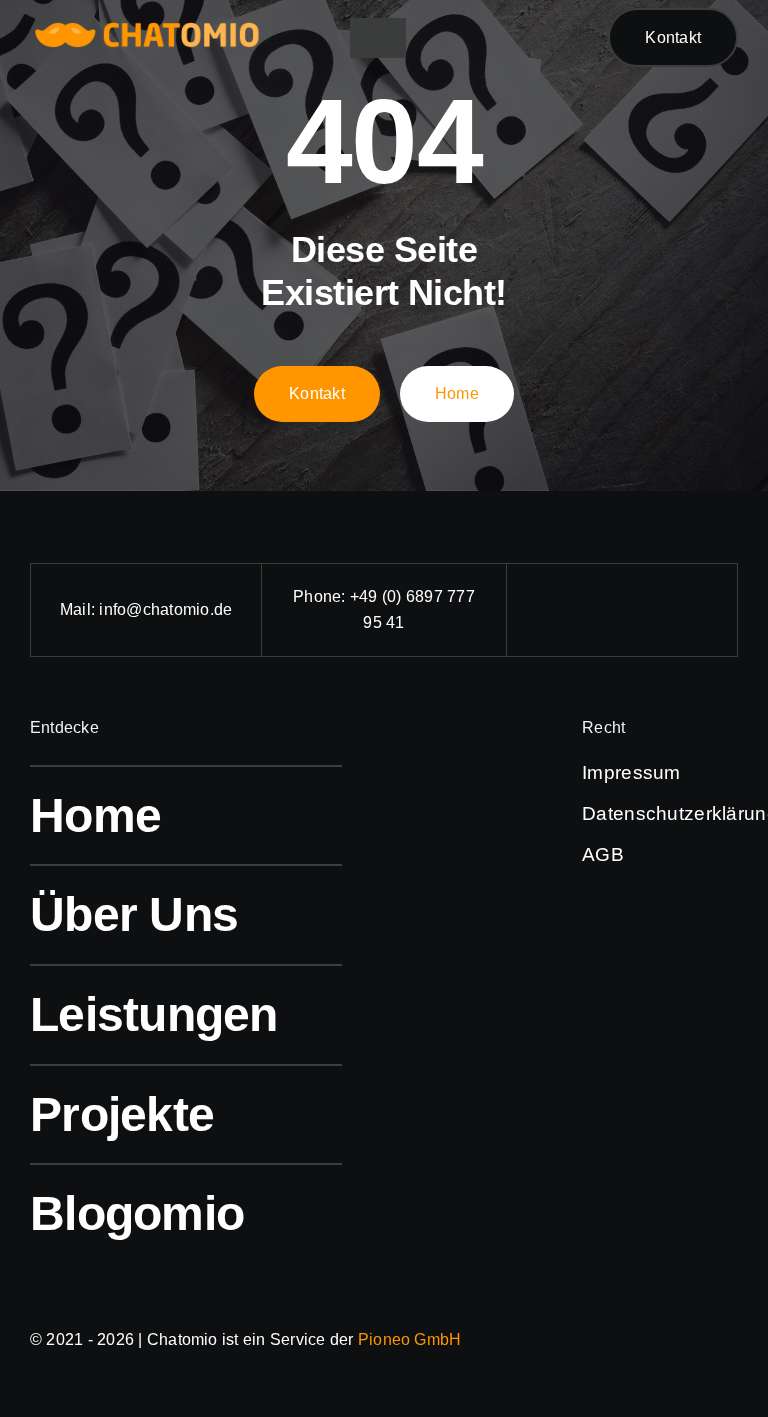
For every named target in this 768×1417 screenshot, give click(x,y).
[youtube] (672, 610)
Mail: (79, 609)
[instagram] (622, 610)
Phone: (321, 596)
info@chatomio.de (165, 609)
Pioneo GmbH (410, 1339)
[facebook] (572, 610)
